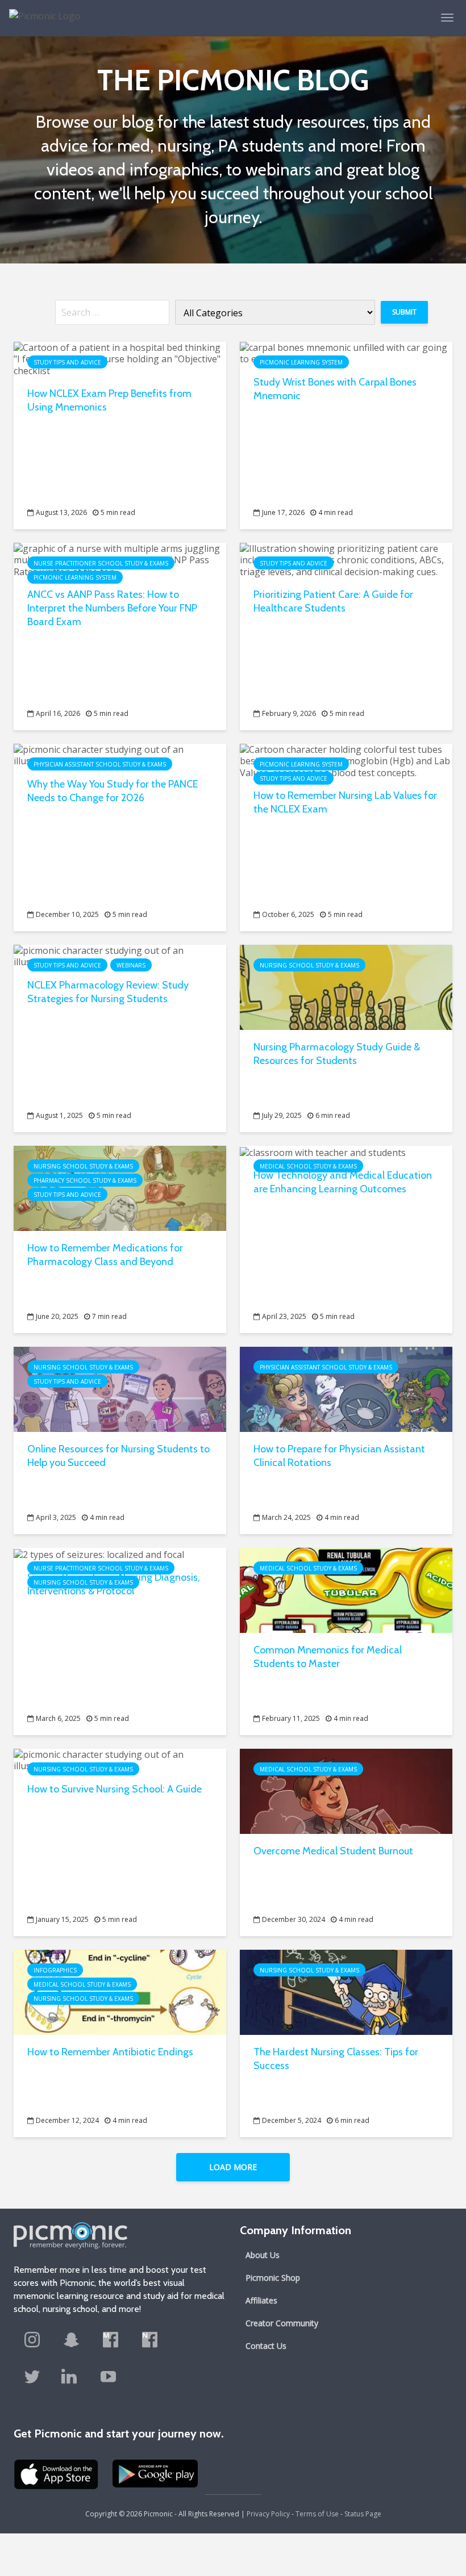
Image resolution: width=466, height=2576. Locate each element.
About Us (263, 2255)
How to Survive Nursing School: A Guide (115, 1789)
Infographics (55, 1970)
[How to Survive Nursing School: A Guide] (120, 1760)
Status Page (363, 2514)
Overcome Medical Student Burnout (333, 1851)
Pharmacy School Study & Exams (85, 1180)
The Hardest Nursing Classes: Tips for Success (336, 2059)
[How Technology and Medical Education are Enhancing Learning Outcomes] (323, 1151)
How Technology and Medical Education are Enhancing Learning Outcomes (343, 1182)
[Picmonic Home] (40, 10)
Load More (233, 2167)
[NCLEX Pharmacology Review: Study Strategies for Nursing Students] (120, 956)
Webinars (131, 965)
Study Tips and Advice (67, 362)
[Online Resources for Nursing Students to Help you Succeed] (120, 1388)
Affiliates (261, 2300)
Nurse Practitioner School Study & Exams (101, 563)
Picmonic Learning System (301, 362)
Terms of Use (317, 2514)
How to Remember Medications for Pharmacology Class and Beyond (105, 1255)
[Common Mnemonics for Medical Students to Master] (346, 1589)
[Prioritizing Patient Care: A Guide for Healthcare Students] (346, 559)
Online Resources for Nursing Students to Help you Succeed (118, 1456)
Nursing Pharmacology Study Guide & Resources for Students (337, 1054)
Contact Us (266, 2346)
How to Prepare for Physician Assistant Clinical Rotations (339, 1456)
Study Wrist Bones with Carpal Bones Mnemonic (335, 389)
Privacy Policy (268, 2514)
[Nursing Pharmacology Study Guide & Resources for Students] (346, 986)
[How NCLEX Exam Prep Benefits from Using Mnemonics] (120, 358)
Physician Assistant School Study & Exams (100, 764)
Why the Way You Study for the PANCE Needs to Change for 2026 (113, 791)
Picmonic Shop (273, 2278)
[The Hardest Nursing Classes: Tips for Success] (346, 1991)
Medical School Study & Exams (308, 1166)
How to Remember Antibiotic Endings (110, 2052)
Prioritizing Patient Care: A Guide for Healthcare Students (333, 601)
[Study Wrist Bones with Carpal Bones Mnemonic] (346, 353)
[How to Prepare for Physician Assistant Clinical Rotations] (346, 1388)
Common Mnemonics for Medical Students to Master (328, 1657)
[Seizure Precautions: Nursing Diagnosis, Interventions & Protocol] (99, 1553)
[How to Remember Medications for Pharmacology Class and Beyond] (120, 1187)
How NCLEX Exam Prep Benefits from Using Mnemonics (109, 400)
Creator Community (282, 2323)
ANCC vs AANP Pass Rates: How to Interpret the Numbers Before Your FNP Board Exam (112, 608)
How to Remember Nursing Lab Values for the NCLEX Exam (345, 802)
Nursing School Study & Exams (309, 965)
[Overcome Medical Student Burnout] (346, 1790)
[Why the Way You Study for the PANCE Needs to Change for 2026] (120, 755)
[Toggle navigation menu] (447, 18)
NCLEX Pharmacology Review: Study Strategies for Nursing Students (108, 992)
